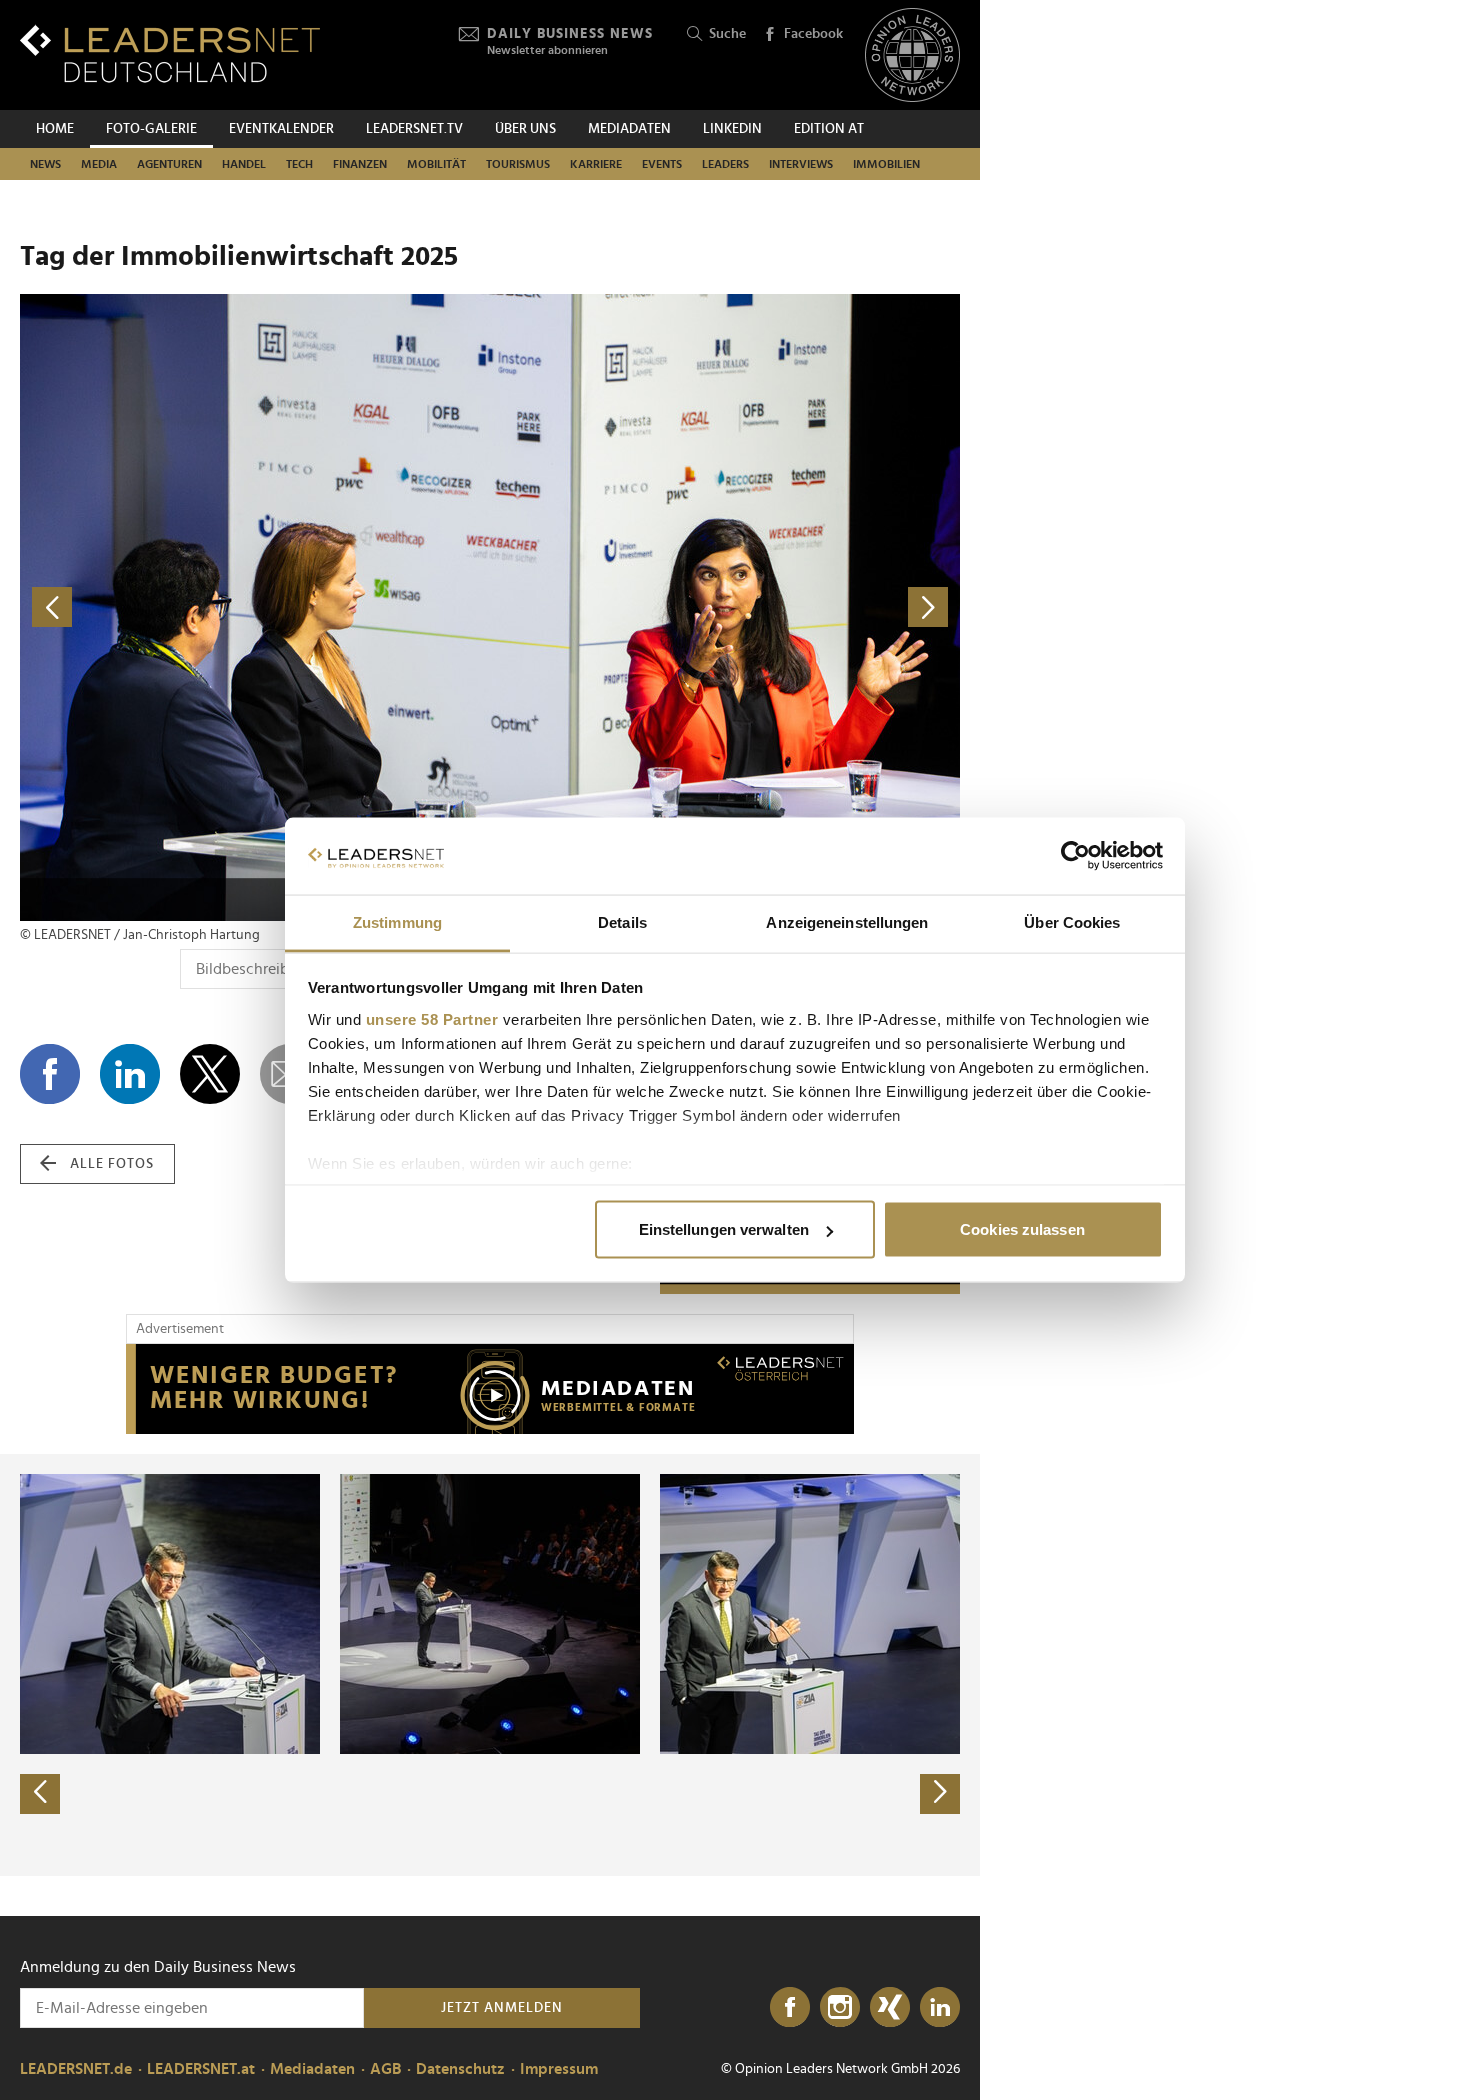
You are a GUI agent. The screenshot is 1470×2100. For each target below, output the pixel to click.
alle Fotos (112, 1164)
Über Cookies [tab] (1072, 921)
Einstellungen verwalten (724, 1229)
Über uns (525, 129)
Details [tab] (622, 921)
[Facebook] (790, 2008)
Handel (244, 164)
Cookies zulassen (1022, 1229)
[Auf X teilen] (210, 1074)
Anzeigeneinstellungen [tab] (847, 921)
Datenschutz (460, 2069)
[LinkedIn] (940, 2008)
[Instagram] (840, 2008)
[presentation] (40, 1794)
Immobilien (886, 164)
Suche (727, 34)
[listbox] (490, 1665)
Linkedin (732, 129)
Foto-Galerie (151, 129)
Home (55, 129)
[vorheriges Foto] (255, 607)
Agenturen (169, 164)
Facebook (813, 34)
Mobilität (436, 164)
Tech (299, 164)
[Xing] (890, 2008)
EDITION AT (829, 129)
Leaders (725, 164)
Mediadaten (629, 129)
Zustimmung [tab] (397, 921)
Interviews (801, 164)
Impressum (559, 2069)
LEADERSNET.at (201, 2069)
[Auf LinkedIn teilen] (130, 1074)
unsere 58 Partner (432, 1018)
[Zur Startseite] (170, 53)
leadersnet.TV (414, 129)
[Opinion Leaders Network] (912, 55)
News (45, 164)
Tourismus (518, 164)
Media (99, 164)
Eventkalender (281, 129)
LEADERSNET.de (76, 2069)
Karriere (596, 164)
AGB (385, 2069)
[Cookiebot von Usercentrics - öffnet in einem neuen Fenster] (1075, 856)
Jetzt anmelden (502, 2008)
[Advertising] (490, 1389)
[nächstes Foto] (725, 607)
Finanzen (360, 164)
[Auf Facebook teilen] (50, 1074)
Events (662, 164)
